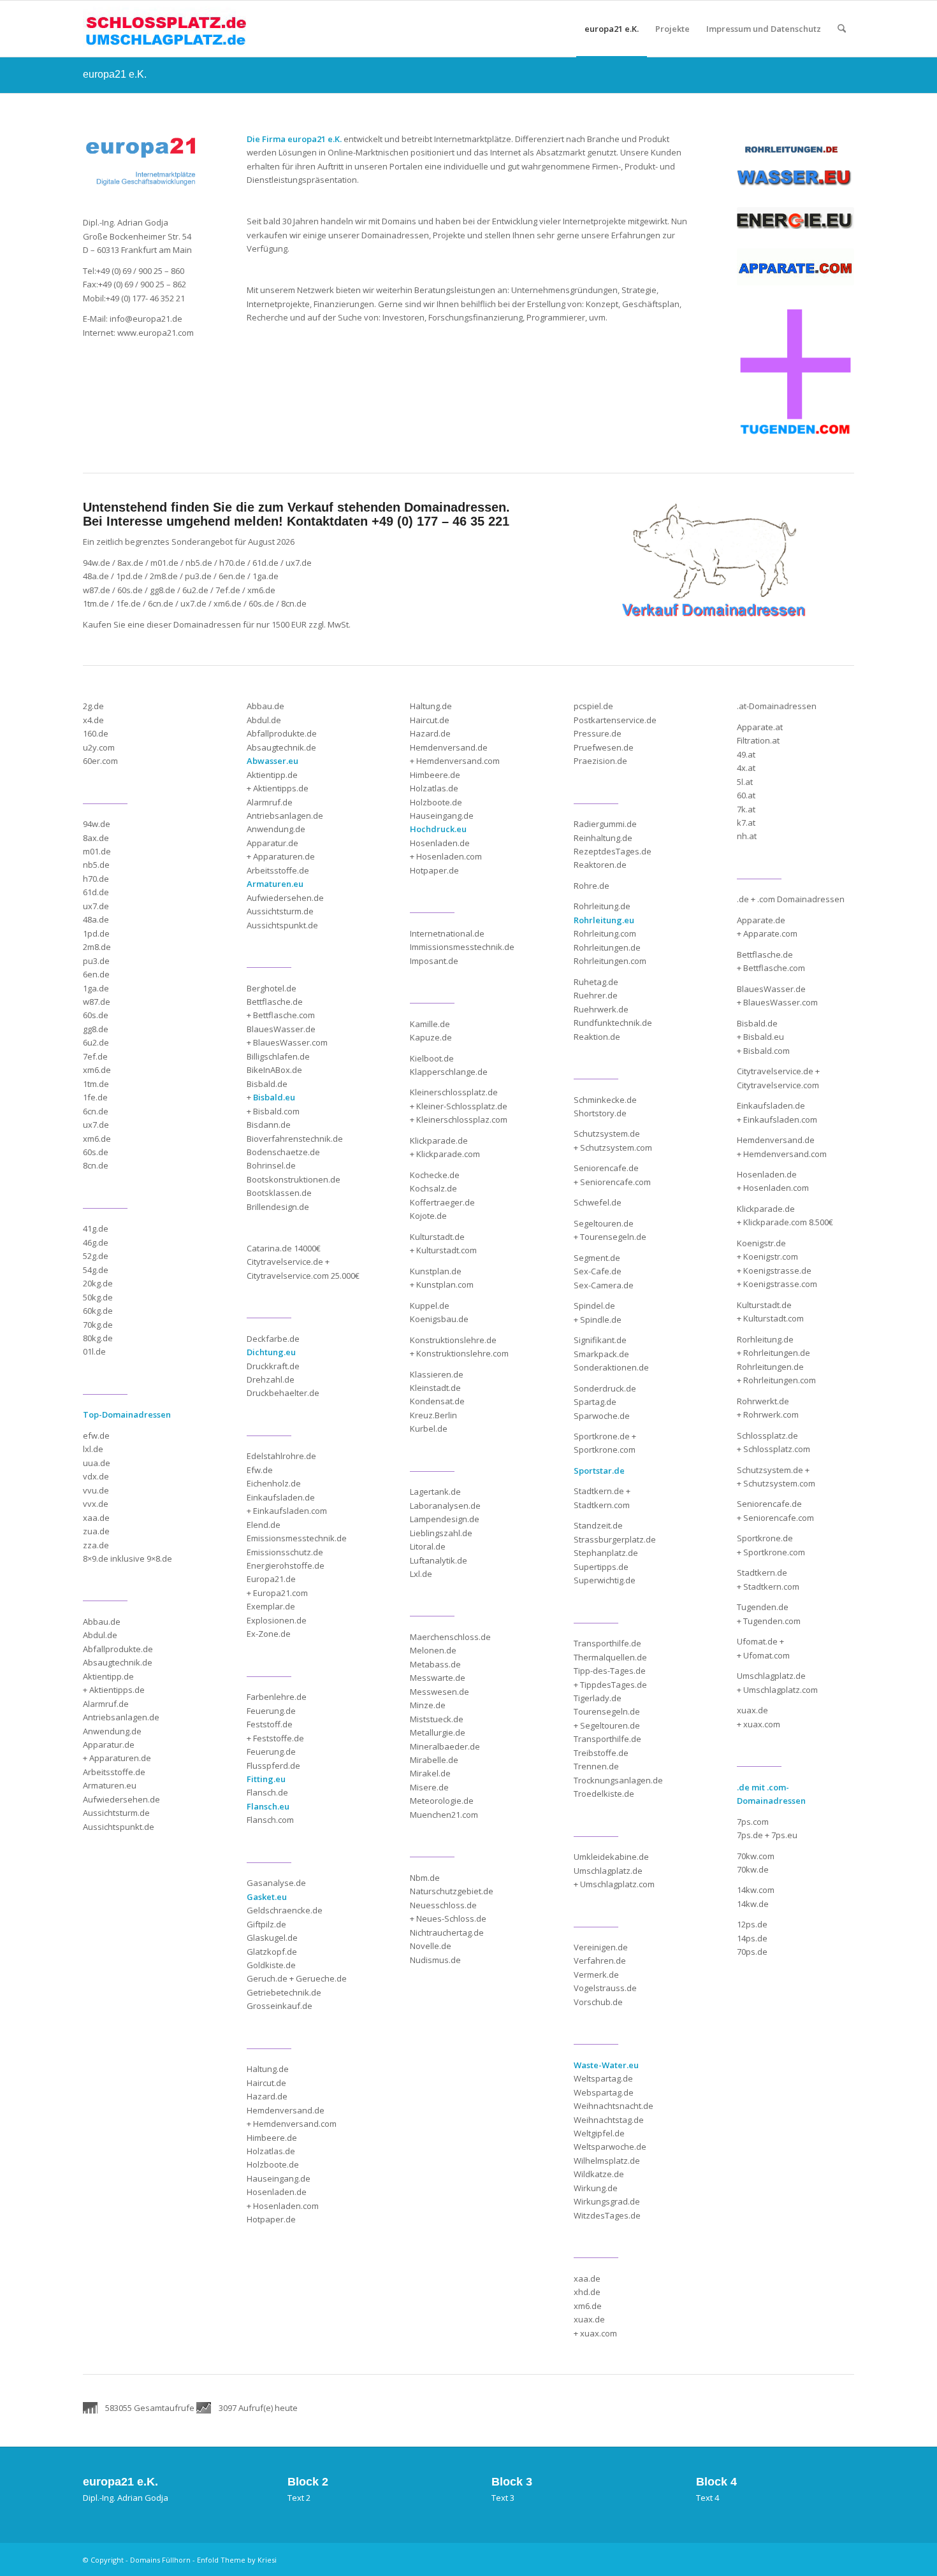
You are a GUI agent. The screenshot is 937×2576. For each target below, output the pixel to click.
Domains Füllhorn (160, 2560)
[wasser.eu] (795, 176)
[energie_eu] (795, 218)
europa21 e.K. (115, 74)
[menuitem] (612, 29)
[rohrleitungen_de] (791, 150)
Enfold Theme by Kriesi (237, 2560)
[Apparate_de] (795, 267)
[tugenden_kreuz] (795, 373)
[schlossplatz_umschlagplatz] (166, 29)
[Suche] (842, 29)
